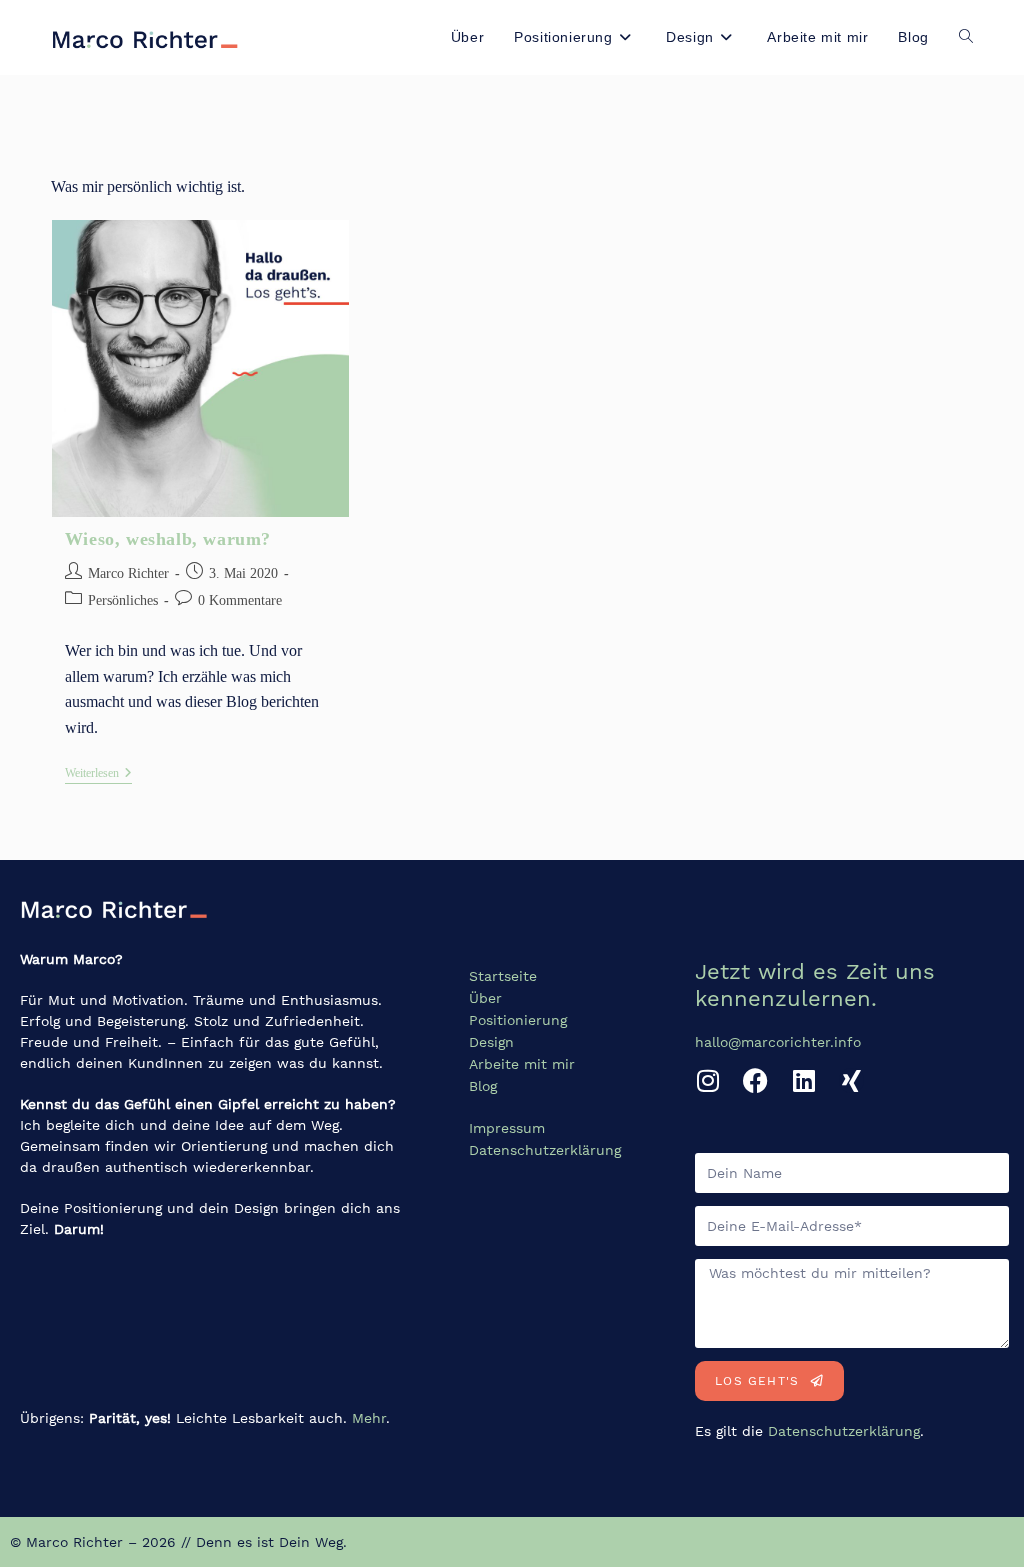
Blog (483, 1086)
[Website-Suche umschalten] (966, 37)
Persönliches (123, 600)
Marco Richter (128, 573)
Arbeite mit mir (522, 1064)
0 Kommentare (240, 600)
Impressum (507, 1128)
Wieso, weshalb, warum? (168, 539)
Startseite (503, 976)
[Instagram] (707, 1080)
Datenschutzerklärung (545, 1150)
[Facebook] (755, 1080)
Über (485, 998)
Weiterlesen (98, 773)
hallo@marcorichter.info (778, 1042)
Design (491, 1042)
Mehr (369, 1418)
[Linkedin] (803, 1080)
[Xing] (851, 1080)
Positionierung (518, 1020)
